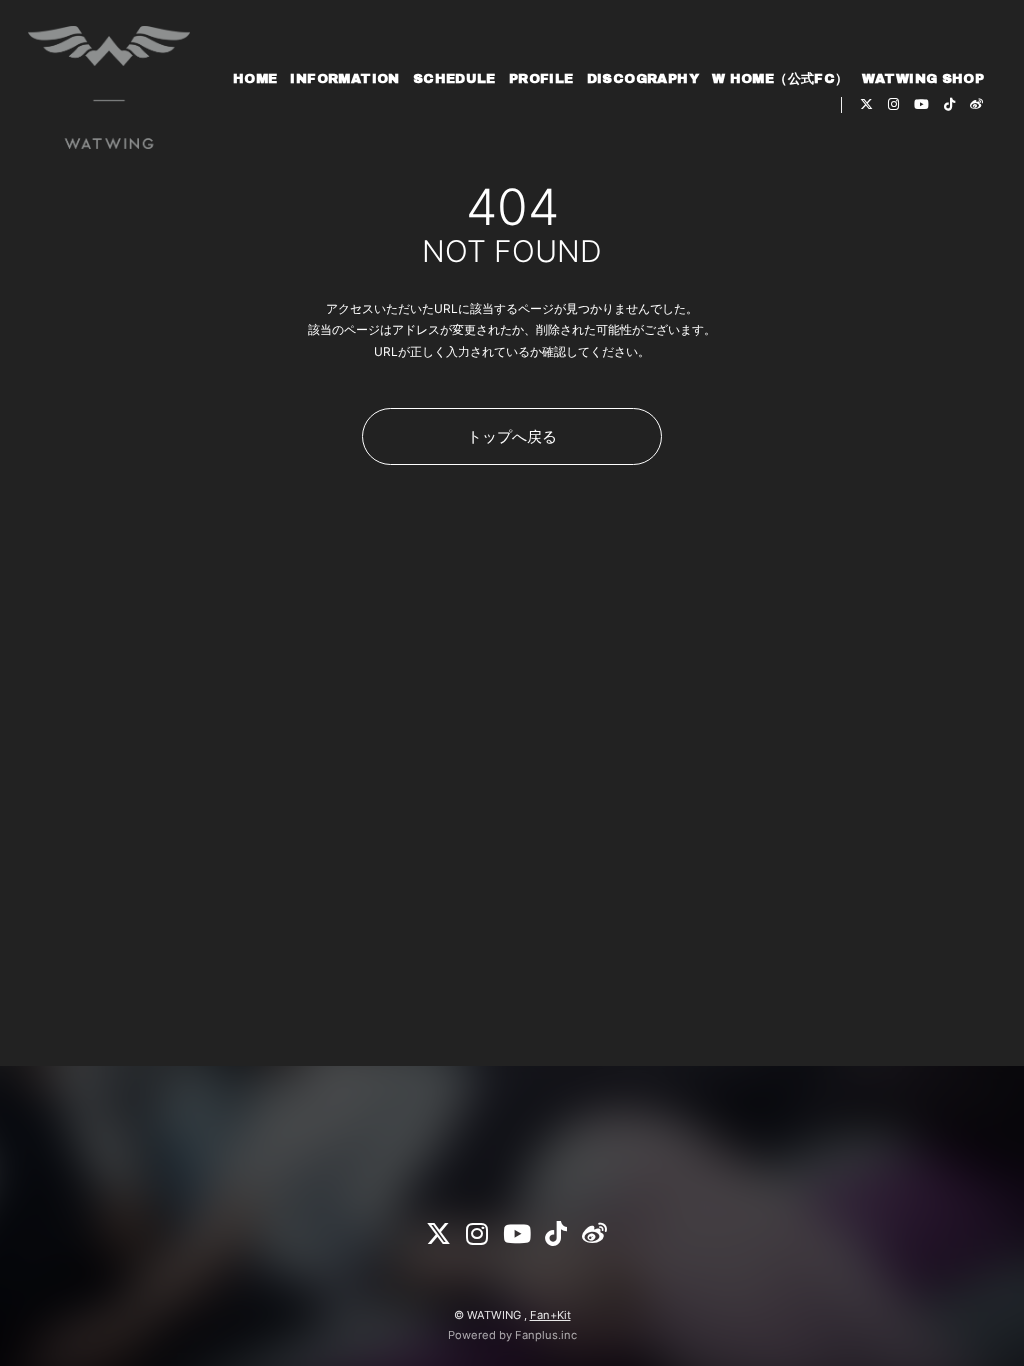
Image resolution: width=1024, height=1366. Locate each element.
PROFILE (541, 79)
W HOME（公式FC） (780, 79)
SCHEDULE (454, 79)
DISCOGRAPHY (643, 79)
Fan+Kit (550, 1315)
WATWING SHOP (923, 79)
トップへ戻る (512, 436)
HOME (255, 79)
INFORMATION (344, 79)
